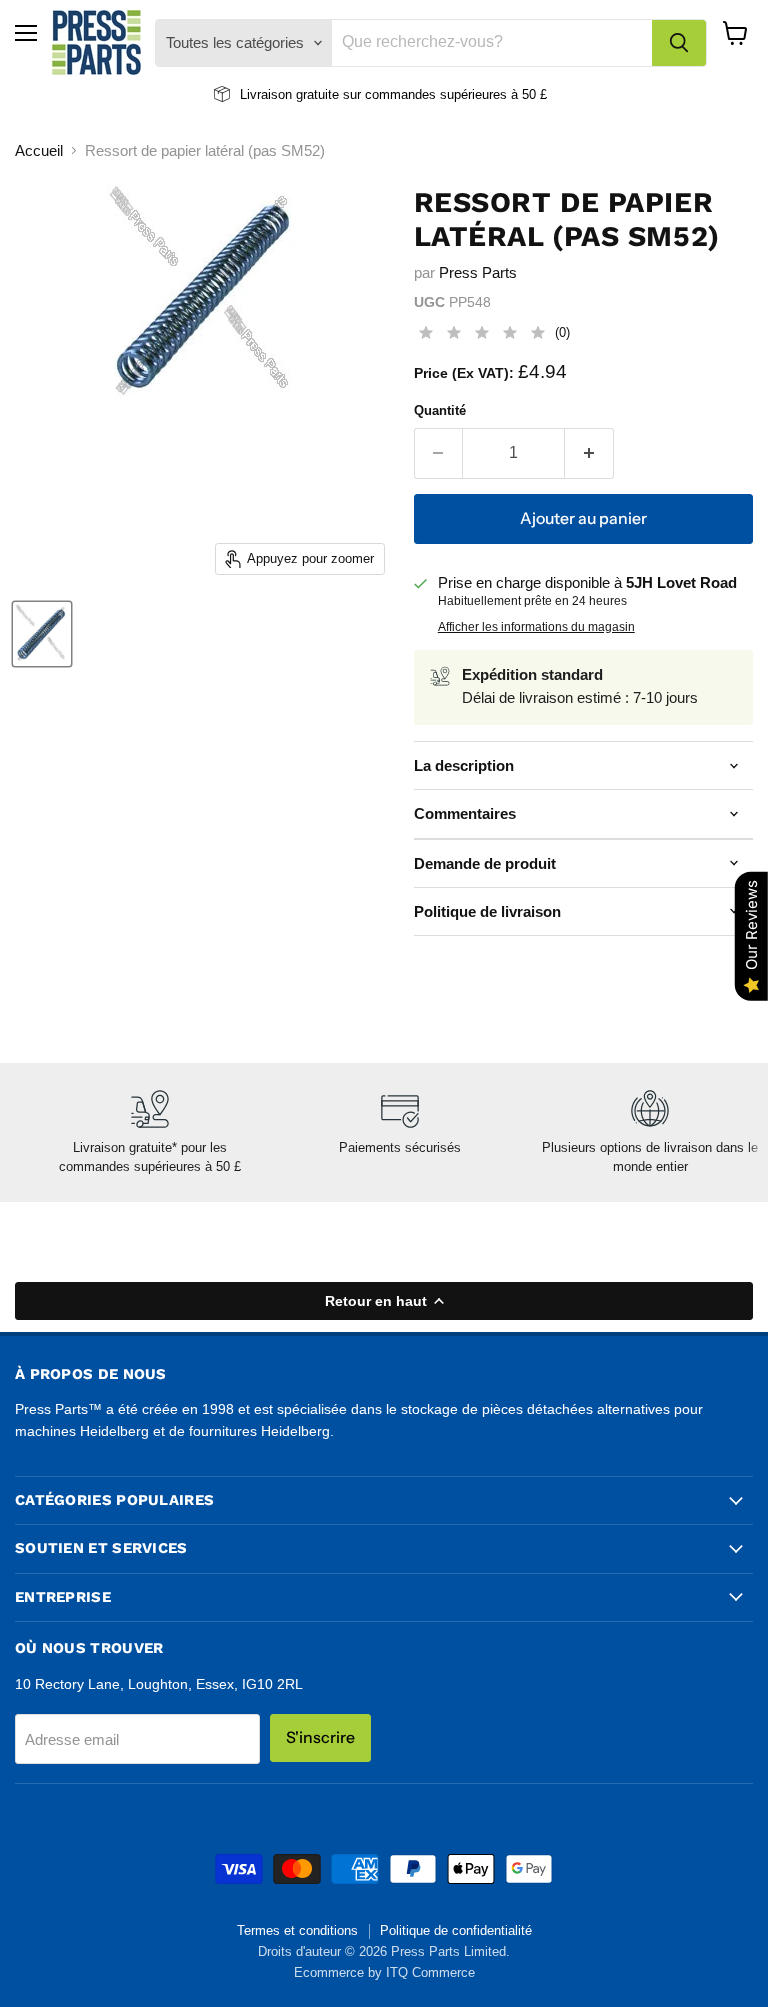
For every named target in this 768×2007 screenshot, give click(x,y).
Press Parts (478, 272)
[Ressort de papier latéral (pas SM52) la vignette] (42, 634)
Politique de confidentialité (456, 1930)
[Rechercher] (679, 43)
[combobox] (492, 43)
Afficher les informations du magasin (536, 627)
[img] (482, 335)
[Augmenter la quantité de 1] (589, 453)
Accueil (39, 150)
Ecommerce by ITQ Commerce (384, 1972)
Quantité (440, 410)
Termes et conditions (297, 1930)
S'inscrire (320, 1737)
